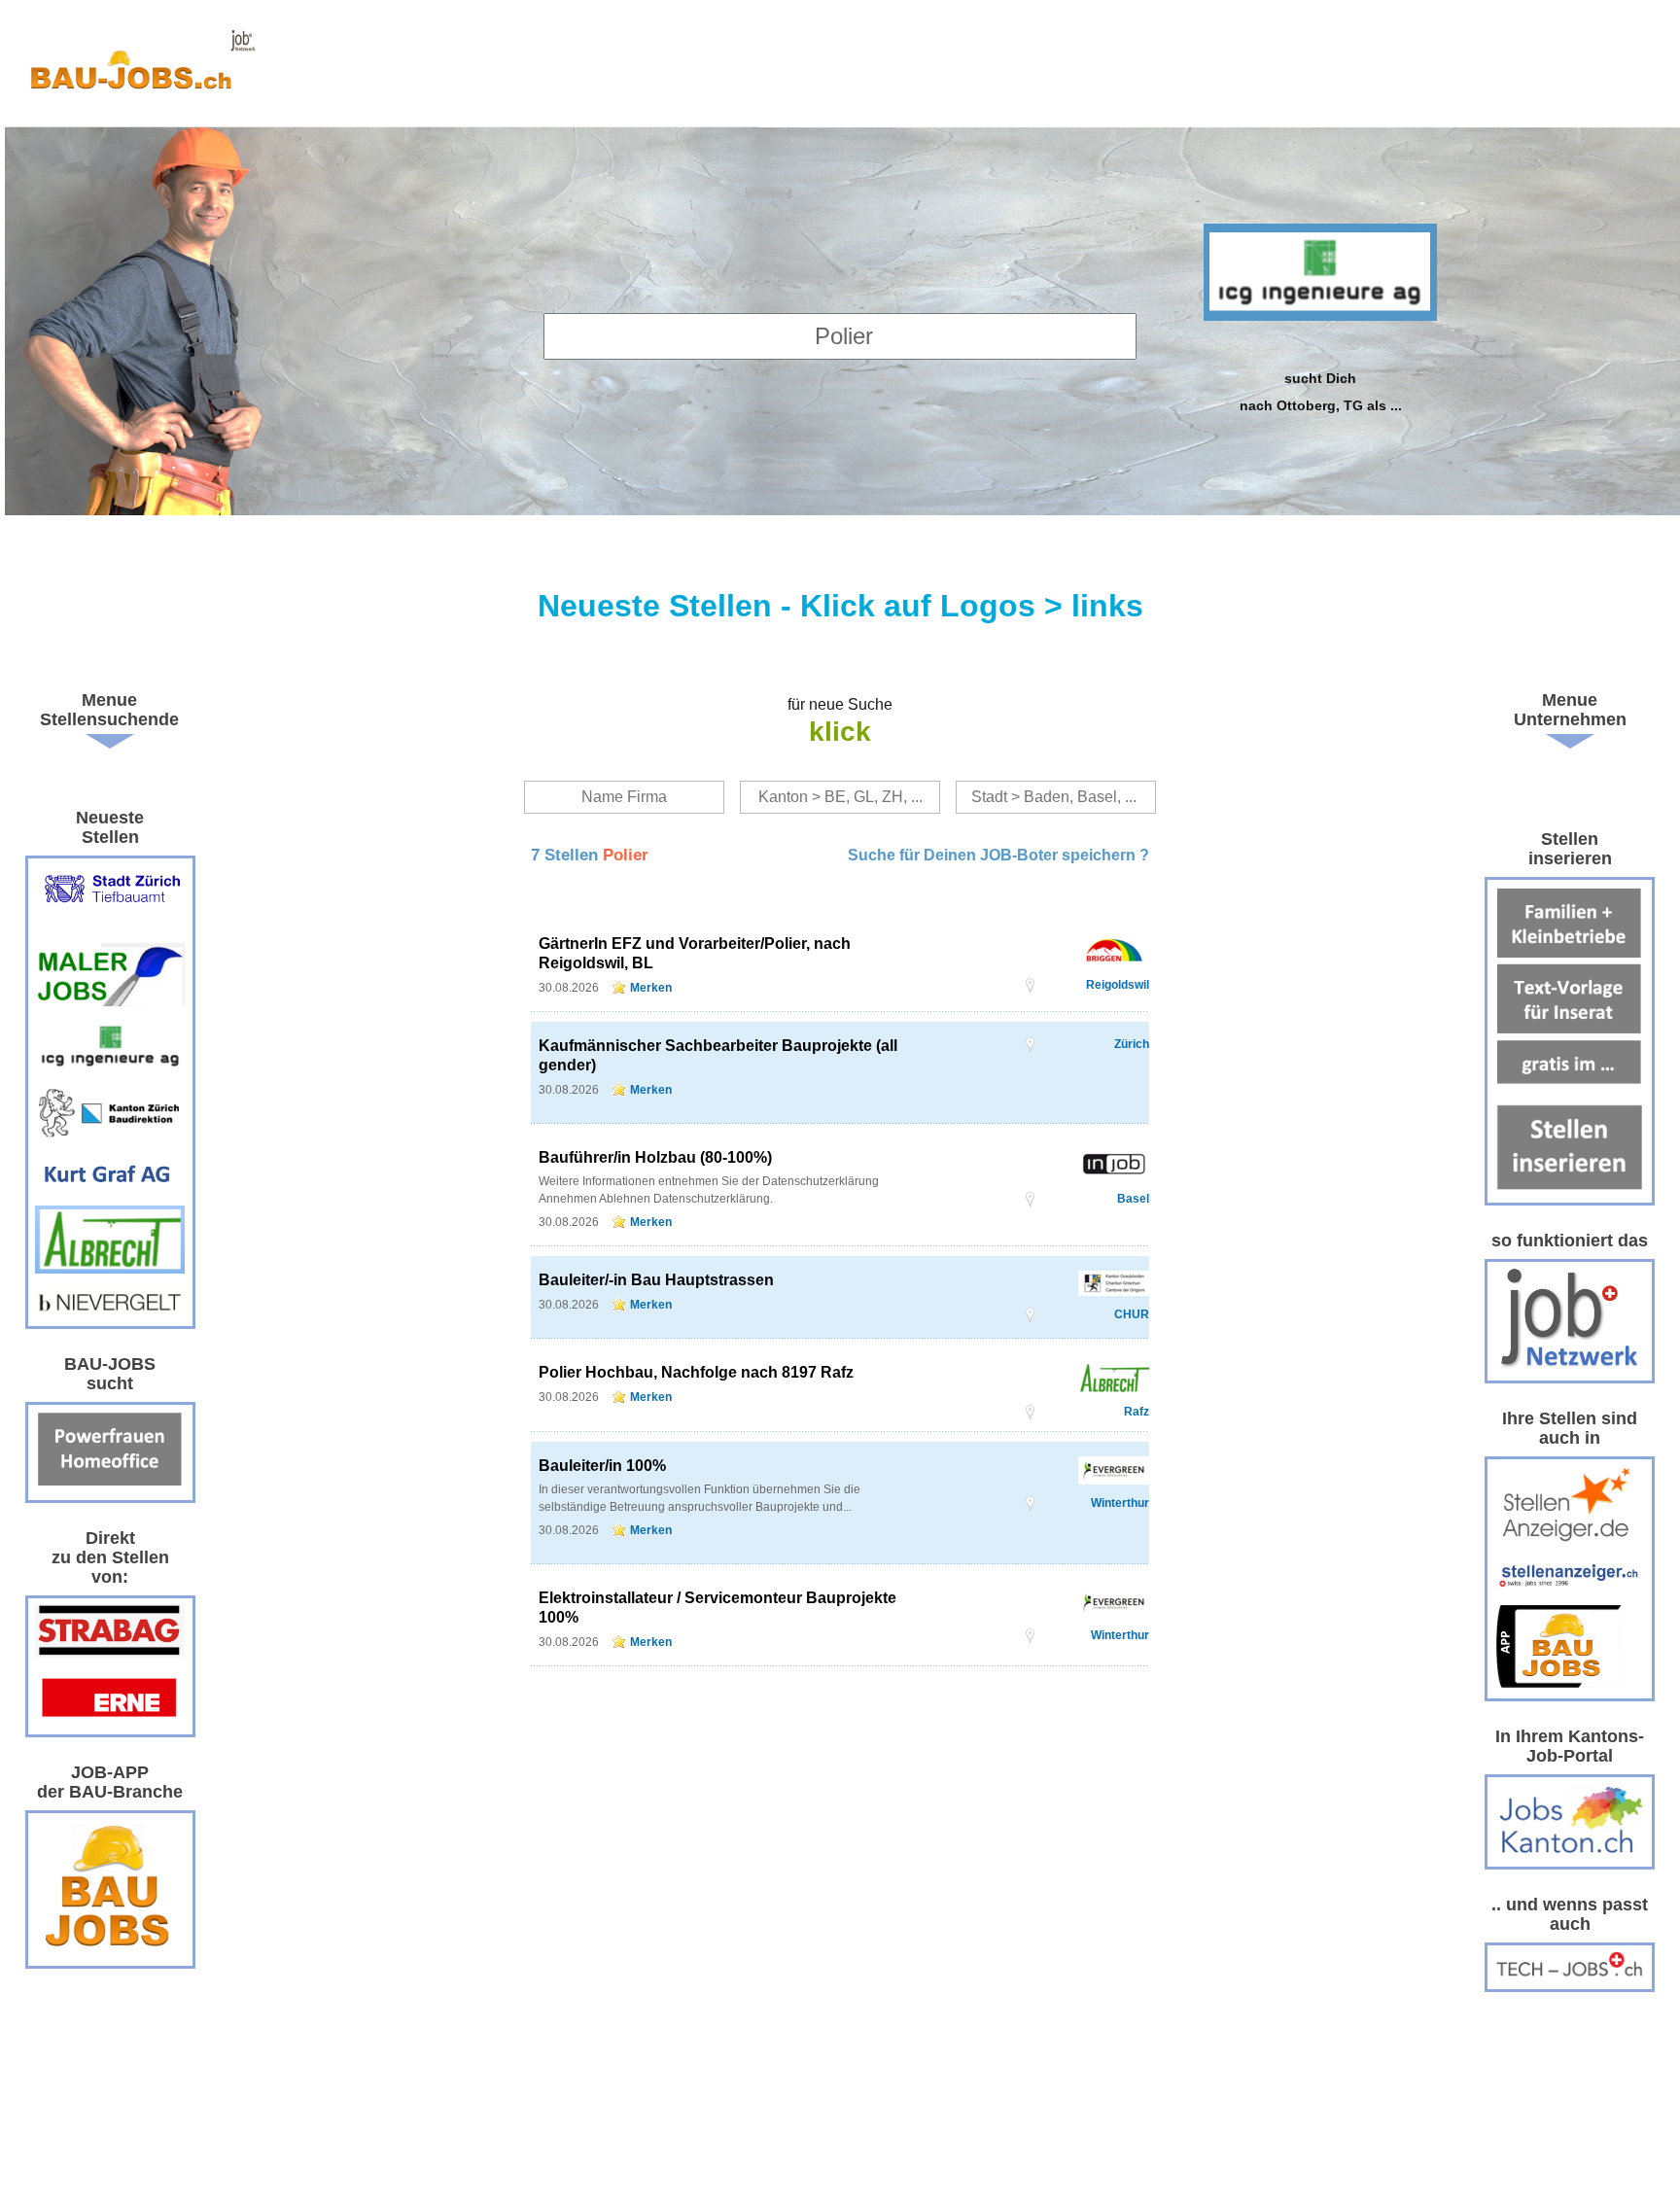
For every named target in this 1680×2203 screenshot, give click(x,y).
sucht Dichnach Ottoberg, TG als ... (1321, 391)
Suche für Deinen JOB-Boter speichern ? (998, 855)
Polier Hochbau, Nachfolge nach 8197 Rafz (696, 1372)
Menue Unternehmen (1570, 710)
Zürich (1132, 1044)
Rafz (1137, 1412)
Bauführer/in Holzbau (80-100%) (655, 1157)
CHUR (1132, 1314)
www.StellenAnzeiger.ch (142, 68)
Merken (651, 988)
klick (840, 732)
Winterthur (1120, 1503)
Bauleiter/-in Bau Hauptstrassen (656, 1280)
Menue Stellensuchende (109, 710)
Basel (1133, 1199)
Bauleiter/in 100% (602, 1466)
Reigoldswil (1118, 985)
